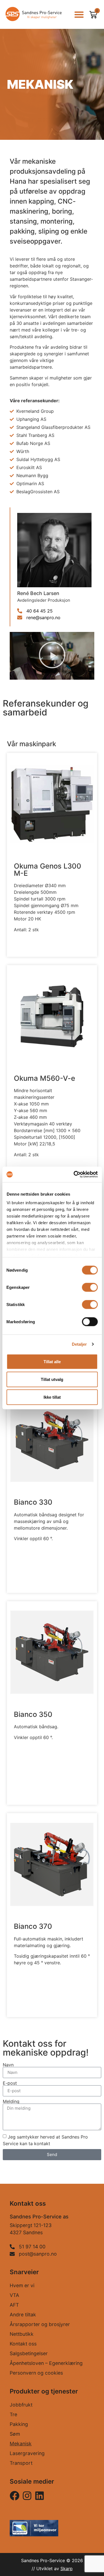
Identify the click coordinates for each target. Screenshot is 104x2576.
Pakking (19, 2424)
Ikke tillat (52, 1397)
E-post (10, 2083)
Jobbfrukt (21, 2405)
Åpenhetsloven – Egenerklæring (46, 2363)
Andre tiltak (23, 2315)
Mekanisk (21, 2444)
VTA (14, 2295)
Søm (15, 2434)
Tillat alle (52, 1361)
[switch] (90, 1287)
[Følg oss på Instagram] (15, 2496)
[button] (79, 14)
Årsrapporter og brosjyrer (40, 2324)
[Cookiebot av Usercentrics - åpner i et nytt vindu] (74, 1175)
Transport (21, 2463)
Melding (11, 2101)
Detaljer (79, 1344)
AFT (14, 2305)
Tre (13, 2414)
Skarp (67, 2569)
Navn (8, 2065)
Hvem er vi (22, 2285)
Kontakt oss (23, 2344)
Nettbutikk (22, 2334)
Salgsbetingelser (29, 2353)
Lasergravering (27, 2453)
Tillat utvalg (52, 1379)
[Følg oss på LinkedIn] (40, 2496)
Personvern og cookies (36, 2373)
